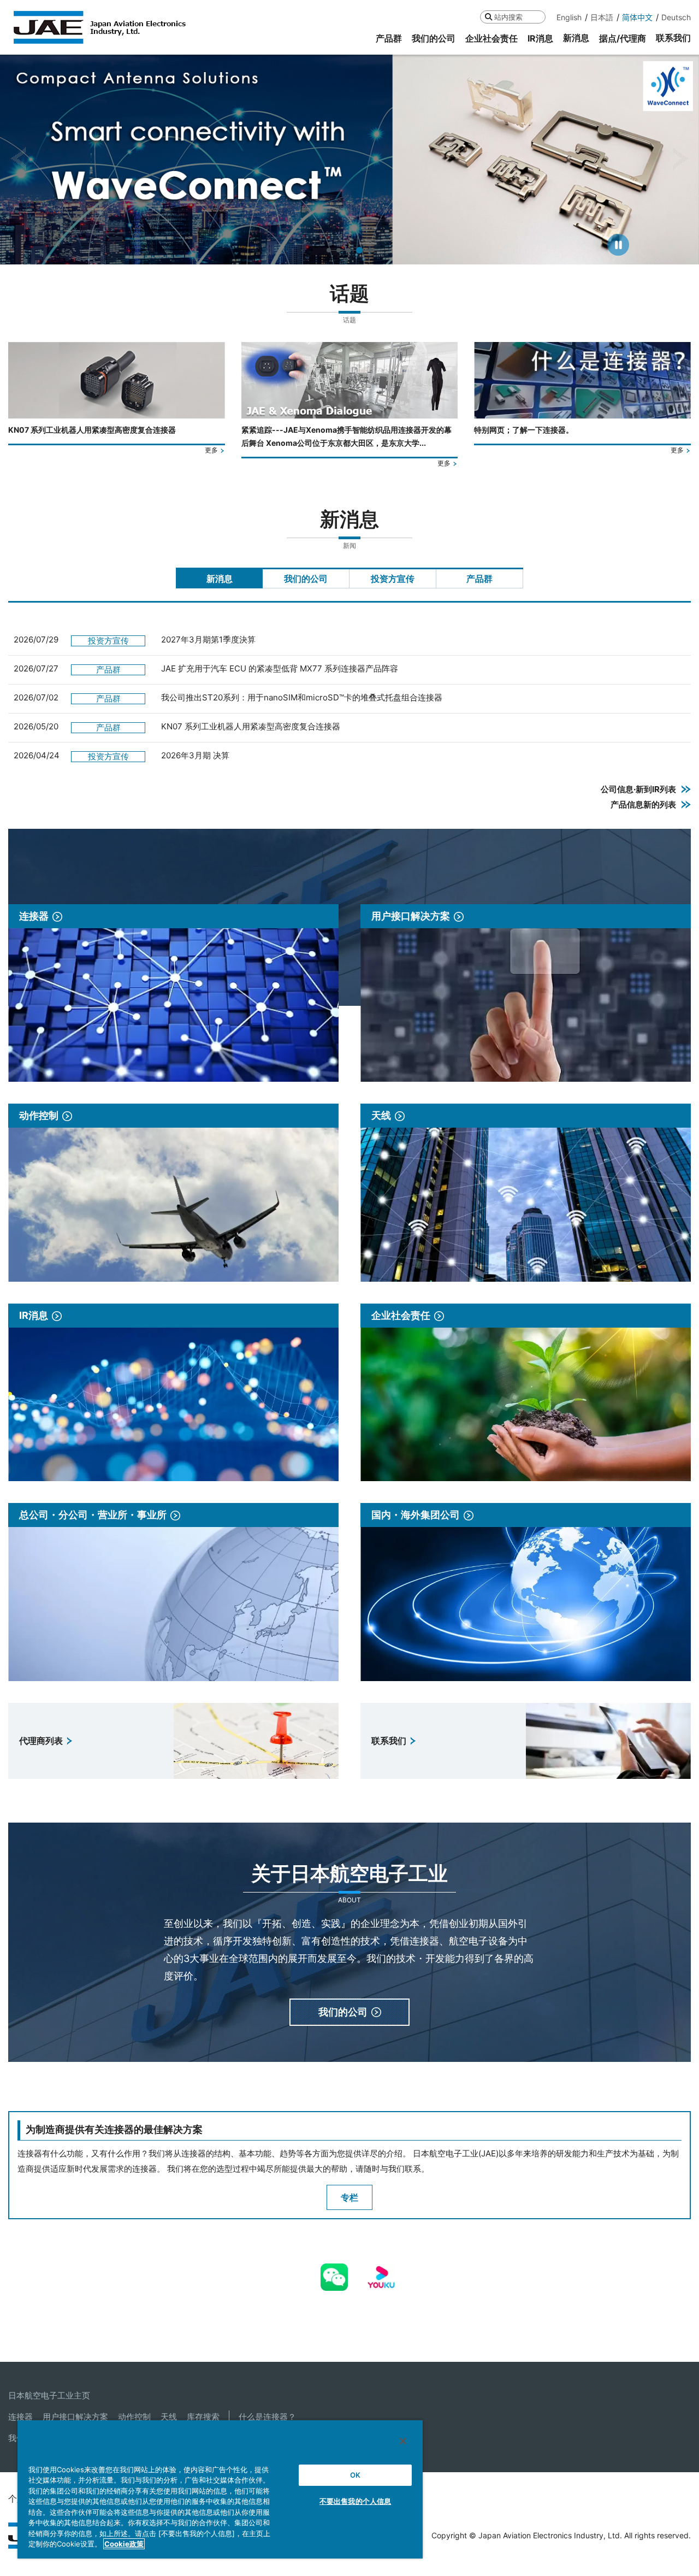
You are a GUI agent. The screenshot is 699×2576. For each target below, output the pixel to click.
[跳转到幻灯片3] (348, 250)
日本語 (602, 17)
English (569, 17)
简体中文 (637, 17)
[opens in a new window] (334, 2271)
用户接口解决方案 (75, 2417)
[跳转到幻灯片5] (369, 250)
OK (355, 2475)
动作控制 (134, 2417)
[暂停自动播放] (618, 245)
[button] (18, 159)
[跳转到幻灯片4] (358, 250)
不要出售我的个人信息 (355, 2501)
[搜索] (488, 17)
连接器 (20, 2417)
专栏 (349, 2197)
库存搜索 (203, 2417)
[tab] (219, 578)
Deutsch (676, 17)
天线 (169, 2417)
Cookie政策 (124, 2544)
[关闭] (403, 2441)
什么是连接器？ (267, 2417)
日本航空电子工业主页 (49, 2395)
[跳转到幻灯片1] (329, 250)
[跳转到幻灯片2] (339, 250)
